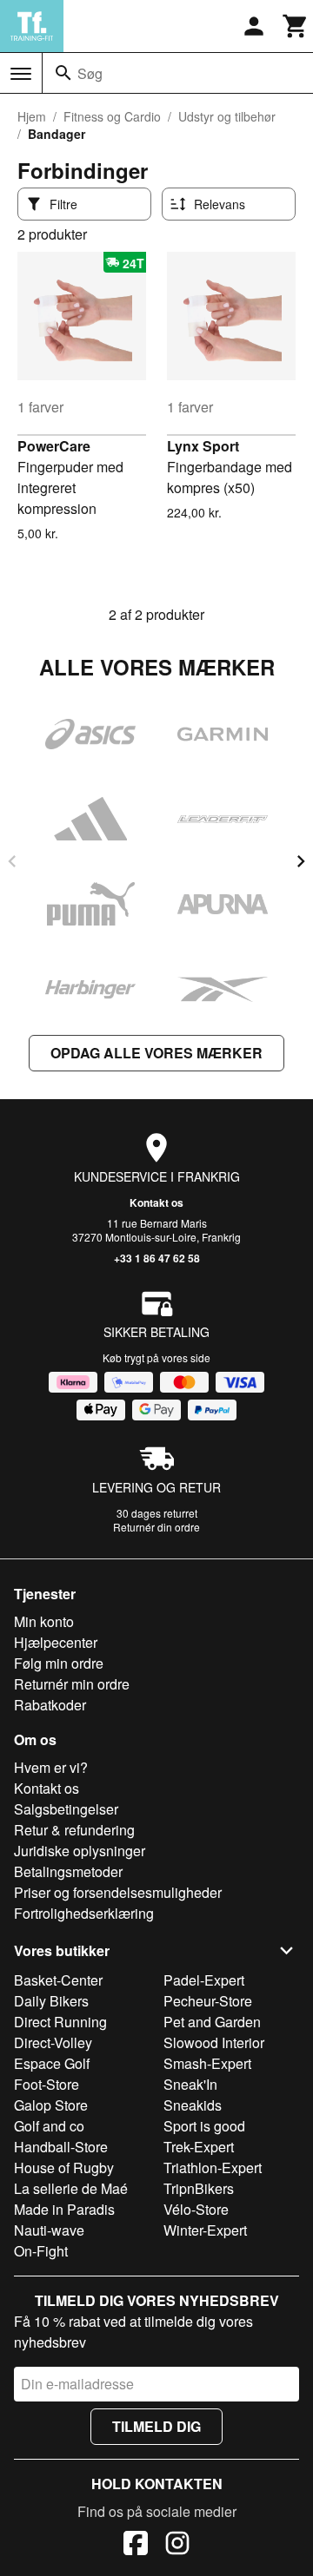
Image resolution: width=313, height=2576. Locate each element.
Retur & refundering (74, 1830)
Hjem (32, 116)
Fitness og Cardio (112, 116)
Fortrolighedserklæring (84, 1913)
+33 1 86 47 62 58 (157, 1258)
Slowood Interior (214, 2042)
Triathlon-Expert (213, 2168)
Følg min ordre (59, 1663)
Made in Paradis (64, 2209)
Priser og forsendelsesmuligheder (118, 1892)
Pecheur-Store (208, 2001)
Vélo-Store (196, 2209)
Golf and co (49, 2126)
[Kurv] (296, 26)
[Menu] (21, 74)
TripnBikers (199, 2188)
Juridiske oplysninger (80, 1851)
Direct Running (60, 2022)
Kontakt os (156, 1202)
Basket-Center (58, 1980)
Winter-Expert (205, 2230)
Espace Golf (52, 2063)
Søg (90, 73)
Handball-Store (61, 2147)
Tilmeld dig (156, 2426)
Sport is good (204, 2126)
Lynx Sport (203, 446)
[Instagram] (177, 2546)
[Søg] (63, 73)
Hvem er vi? (51, 1767)
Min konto (44, 1621)
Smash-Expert (207, 2063)
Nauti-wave (49, 2230)
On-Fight (41, 2251)
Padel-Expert (204, 1980)
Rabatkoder (50, 1705)
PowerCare (54, 446)
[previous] (12, 861)
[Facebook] (136, 2546)
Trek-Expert (199, 2147)
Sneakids (193, 2105)
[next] (301, 861)
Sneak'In (190, 2084)
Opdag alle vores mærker (156, 1053)
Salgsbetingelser (66, 1809)
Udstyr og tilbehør (227, 116)
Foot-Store (47, 2084)
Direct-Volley (53, 2042)
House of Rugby (64, 2168)
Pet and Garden (212, 2022)
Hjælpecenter (56, 1642)
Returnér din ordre (156, 1527)
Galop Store (51, 2105)
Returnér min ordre (72, 1684)
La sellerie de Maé (71, 2188)
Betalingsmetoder (68, 1871)
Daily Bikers (51, 2001)
